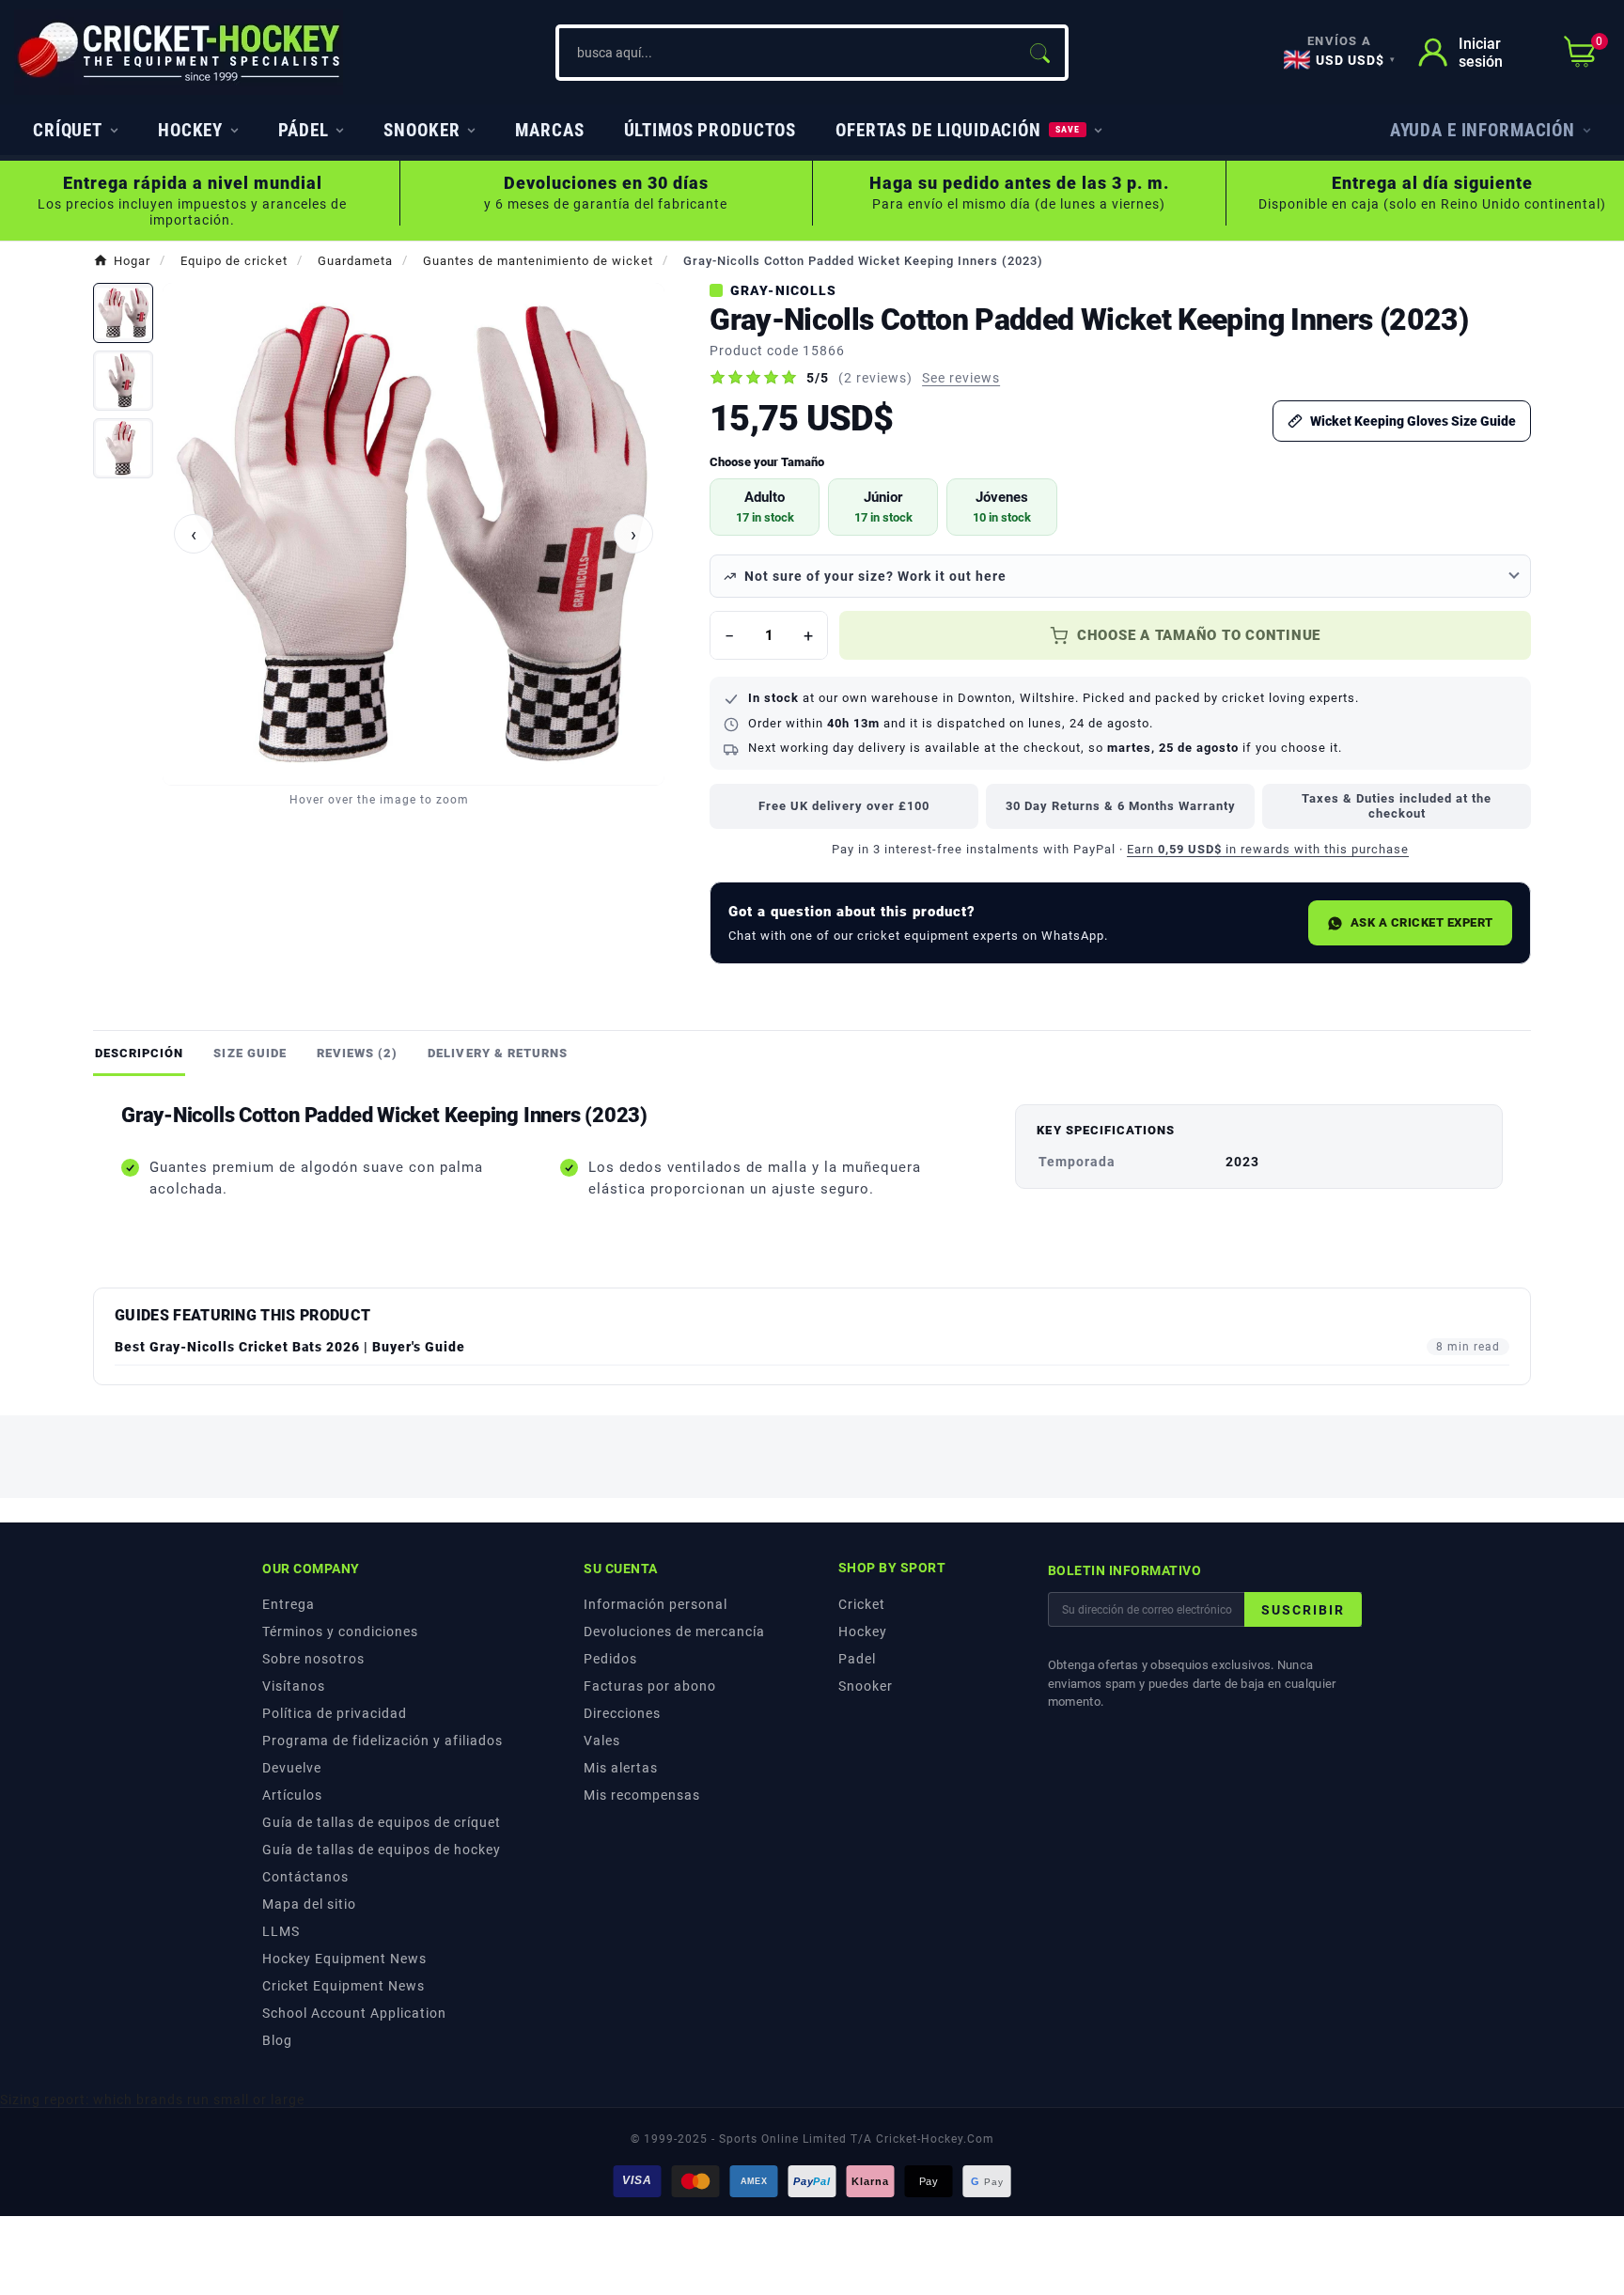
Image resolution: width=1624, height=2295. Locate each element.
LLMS (281, 1931)
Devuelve (292, 1768)
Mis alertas (621, 1768)
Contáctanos (305, 1877)
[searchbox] (787, 53)
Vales (602, 1741)
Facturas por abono (650, 1686)
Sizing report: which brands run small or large (152, 2100)
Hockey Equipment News (344, 1959)
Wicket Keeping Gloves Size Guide (1413, 421)
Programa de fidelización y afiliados (383, 1741)
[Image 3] (123, 448)
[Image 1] (123, 313)
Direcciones (622, 1713)
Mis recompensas (642, 1795)
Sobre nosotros (313, 1659)
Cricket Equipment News (344, 1986)
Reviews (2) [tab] (357, 1053)
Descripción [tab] (139, 1053)
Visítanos (294, 1686)
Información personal (656, 1604)
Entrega (289, 1604)
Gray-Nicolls (783, 290)
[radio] (765, 507)
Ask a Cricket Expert (1422, 922)
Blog (277, 2040)
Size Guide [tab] (250, 1053)
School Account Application (354, 2013)
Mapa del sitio (309, 1904)
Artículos (292, 1795)
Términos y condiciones (340, 1631)
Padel (857, 1659)
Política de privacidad (335, 1713)
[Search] (1039, 53)
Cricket (862, 1604)
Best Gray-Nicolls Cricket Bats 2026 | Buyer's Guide (290, 1347)
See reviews (961, 378)
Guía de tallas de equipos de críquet (382, 1822)
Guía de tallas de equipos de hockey (382, 1850)
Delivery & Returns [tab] (498, 1053)
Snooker (866, 1686)
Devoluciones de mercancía (674, 1631)
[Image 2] (123, 381)
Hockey (863, 1631)
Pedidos (610, 1659)
